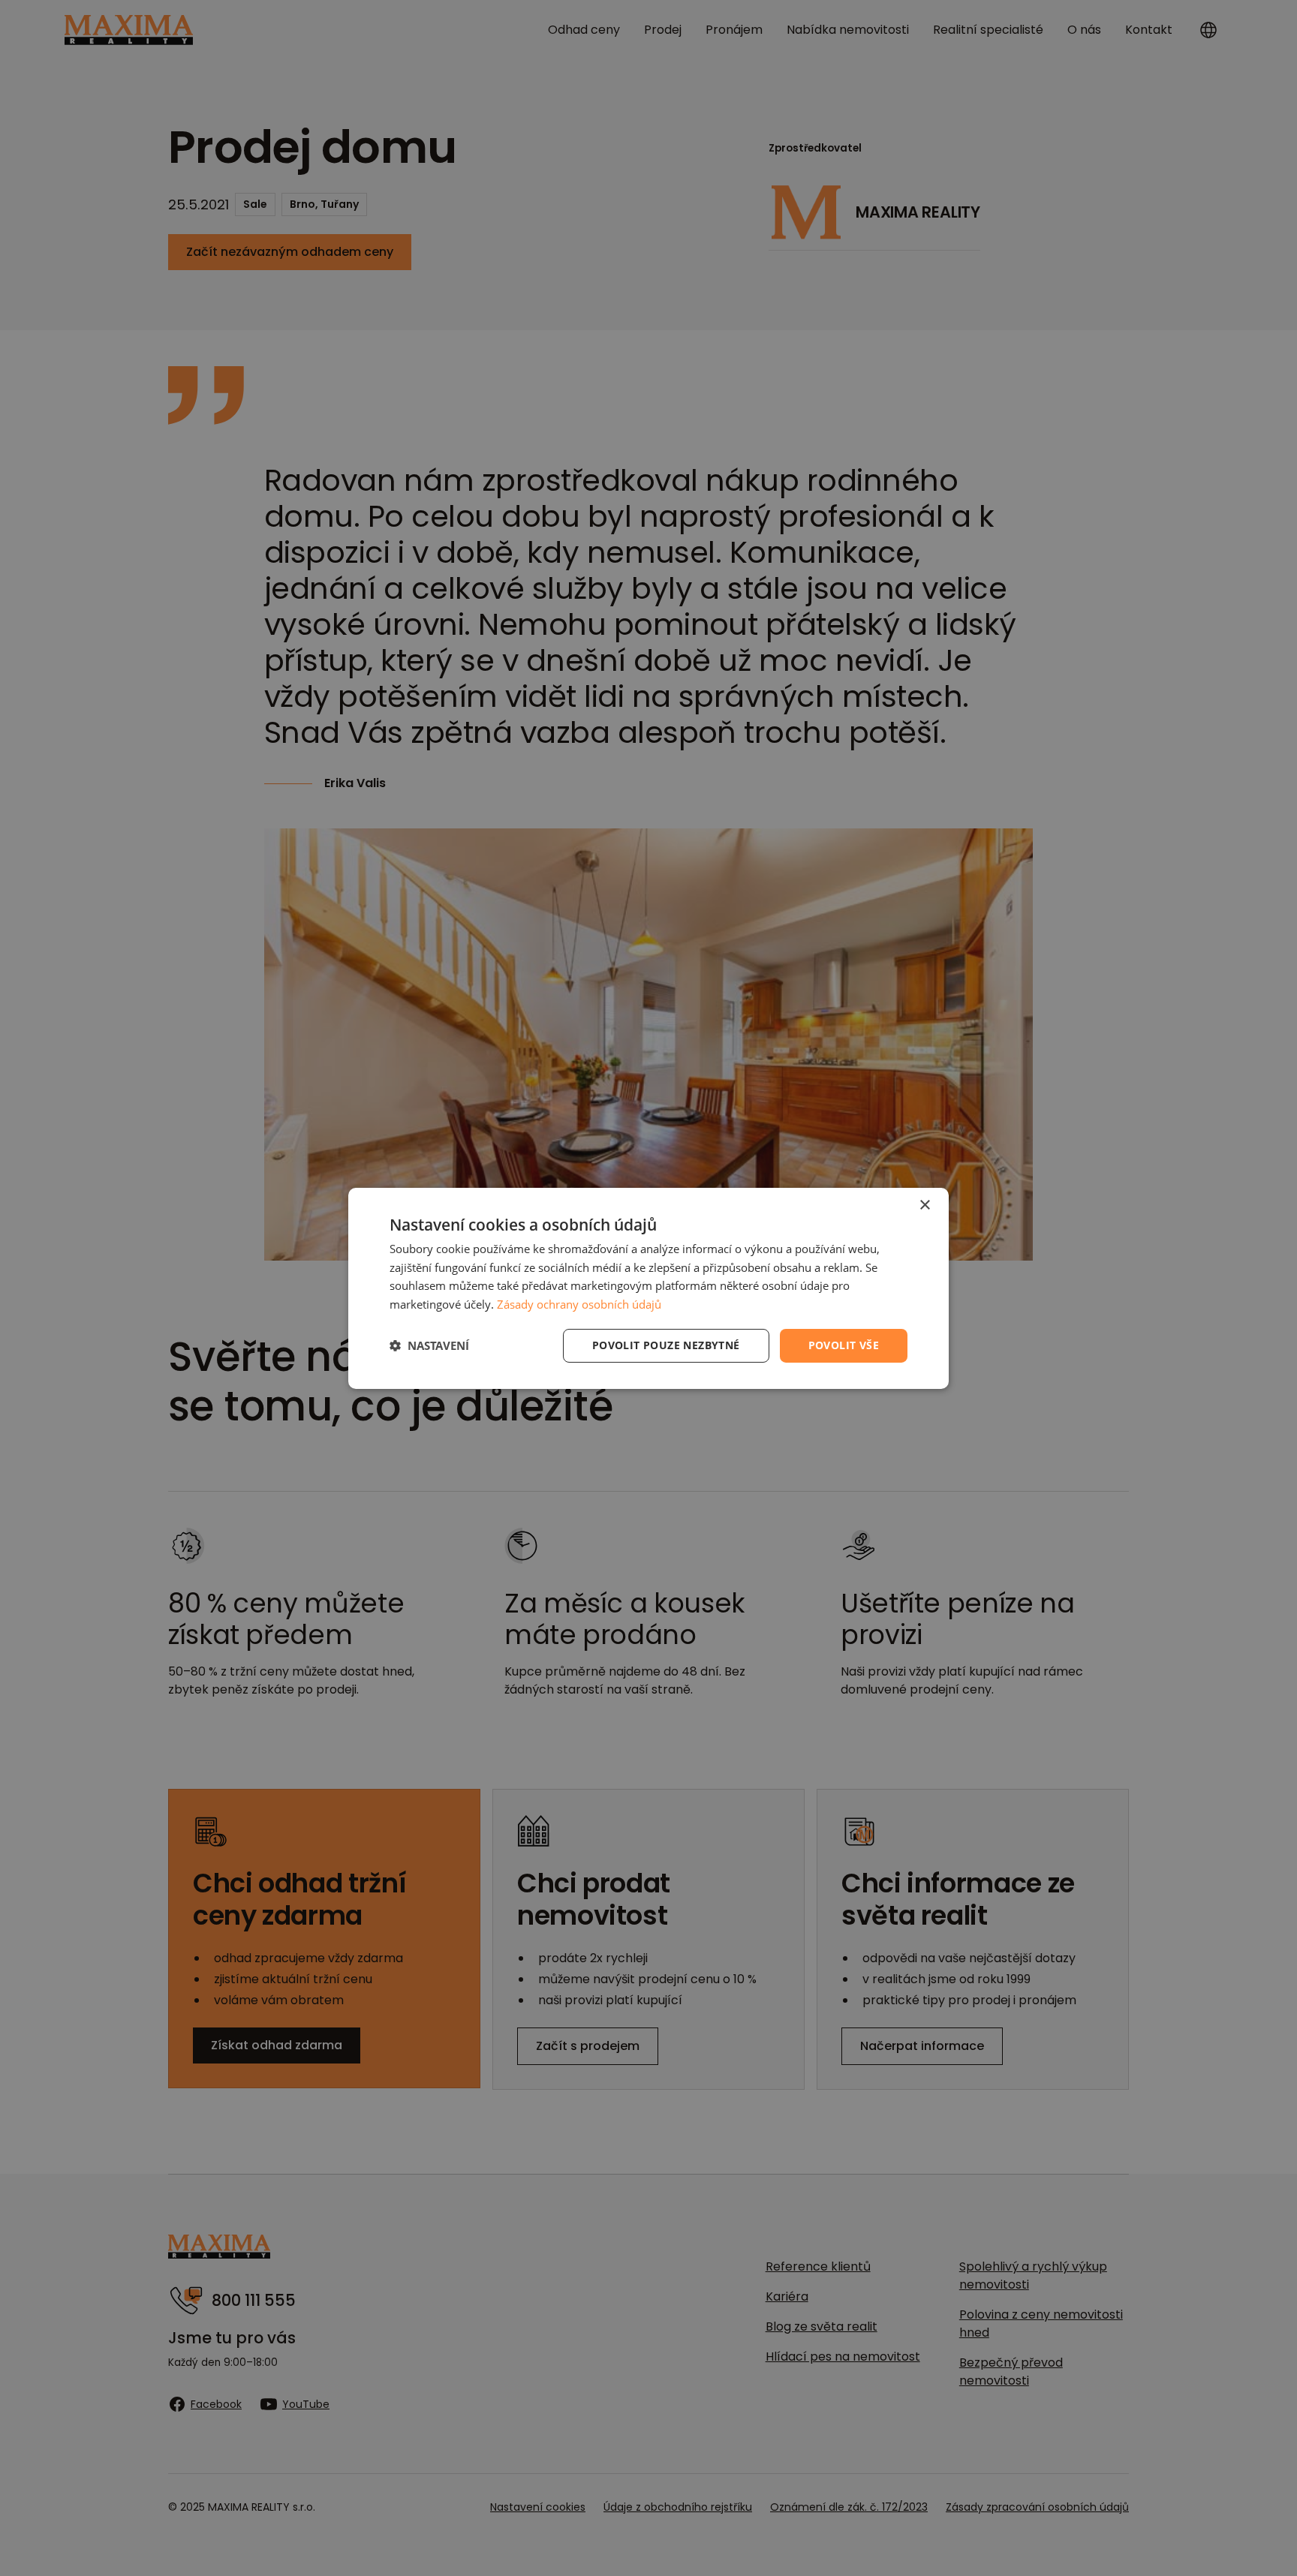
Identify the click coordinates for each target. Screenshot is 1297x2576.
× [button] (924, 1205)
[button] (429, 1345)
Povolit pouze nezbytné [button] (666, 1345)
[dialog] (648, 1288)
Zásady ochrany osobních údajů (579, 1304)
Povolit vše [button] (844, 1345)
